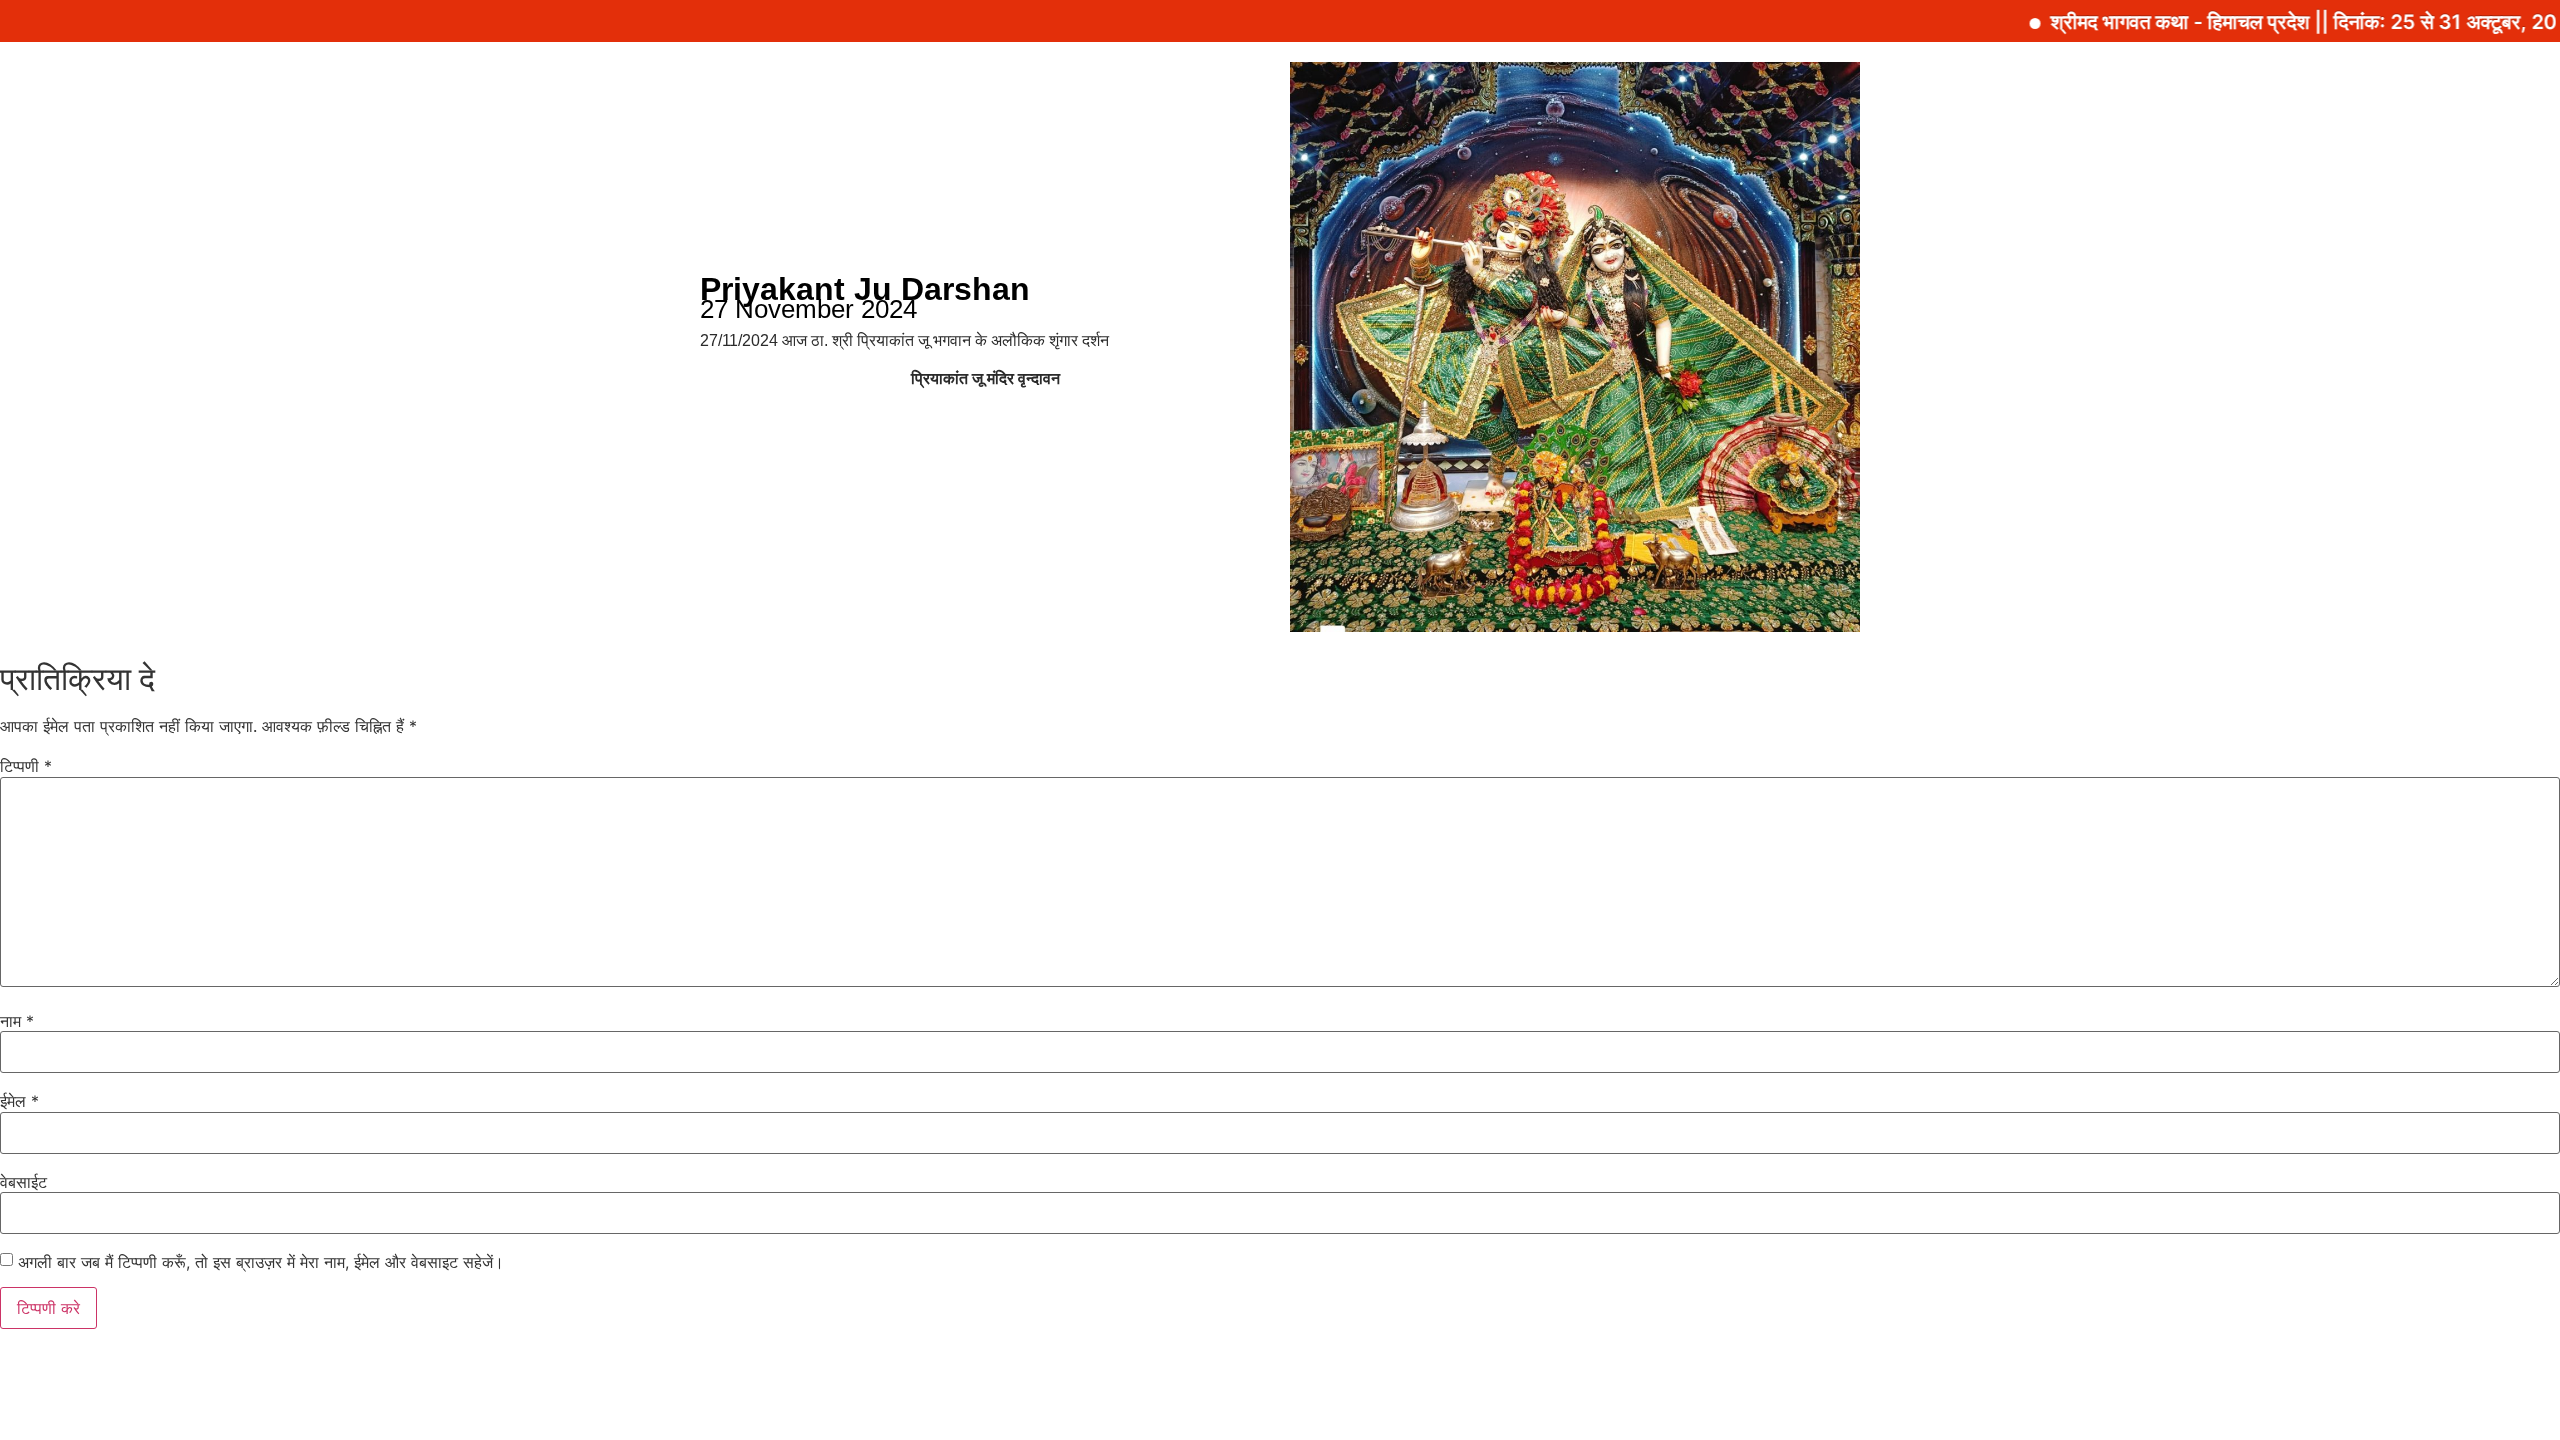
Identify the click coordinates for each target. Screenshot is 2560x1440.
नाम (17, 1021)
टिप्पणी (26, 766)
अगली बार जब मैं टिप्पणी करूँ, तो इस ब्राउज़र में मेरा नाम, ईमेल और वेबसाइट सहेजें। (261, 1262)
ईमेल (19, 1101)
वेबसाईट (23, 1182)
